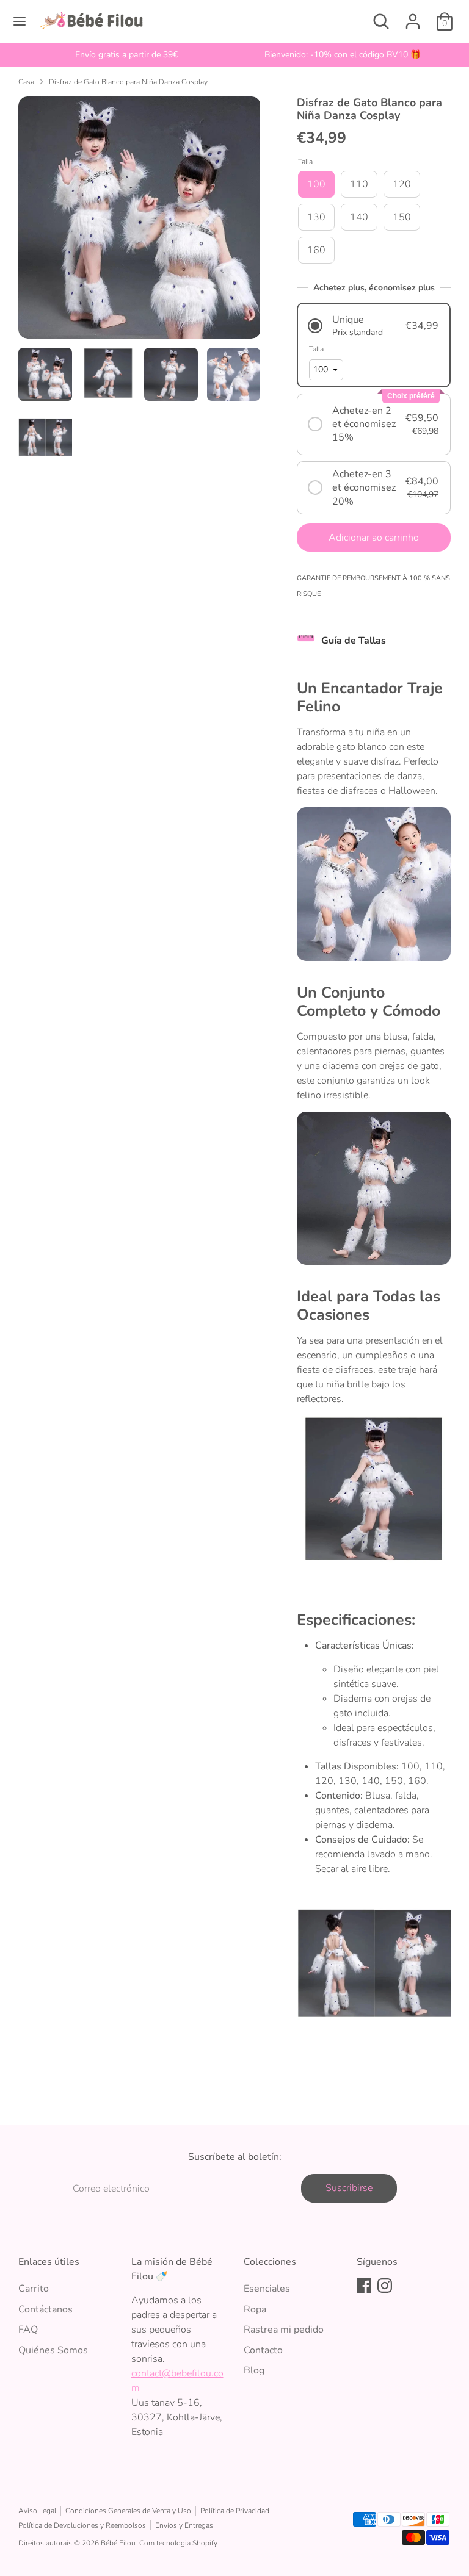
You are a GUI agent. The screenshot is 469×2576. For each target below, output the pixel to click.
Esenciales (267, 2289)
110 (359, 184)
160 (316, 250)
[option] (126, 55)
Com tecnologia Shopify (178, 2543)
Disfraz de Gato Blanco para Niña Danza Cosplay (128, 82)
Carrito (34, 2289)
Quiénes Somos (53, 2350)
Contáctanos (45, 2309)
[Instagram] (385, 2286)
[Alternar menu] (20, 21)
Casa (26, 82)
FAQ (28, 2330)
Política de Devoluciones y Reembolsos (82, 2525)
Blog (254, 2370)
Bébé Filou (118, 2543)
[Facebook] (364, 2286)
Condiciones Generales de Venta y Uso (128, 2511)
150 (402, 217)
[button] (374, 326)
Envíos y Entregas (184, 2525)
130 (316, 217)
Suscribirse (349, 2188)
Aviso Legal (37, 2511)
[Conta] (413, 16)
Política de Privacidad (235, 2511)
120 (402, 184)
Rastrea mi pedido (284, 2330)
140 (359, 217)
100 (316, 184)
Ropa (255, 2309)
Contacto (263, 2350)
